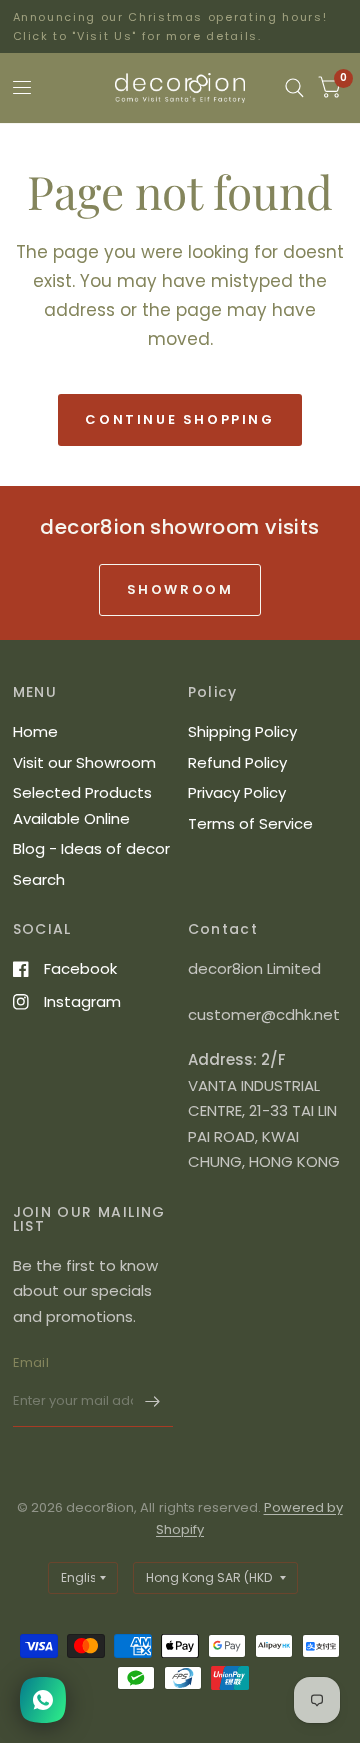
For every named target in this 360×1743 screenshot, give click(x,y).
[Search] (294, 88)
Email (31, 1362)
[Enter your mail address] (153, 1401)
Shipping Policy (242, 731)
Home (35, 731)
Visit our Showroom (84, 762)
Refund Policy (237, 762)
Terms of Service (250, 823)
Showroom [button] (180, 589)
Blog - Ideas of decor (91, 848)
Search (39, 879)
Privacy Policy (237, 792)
